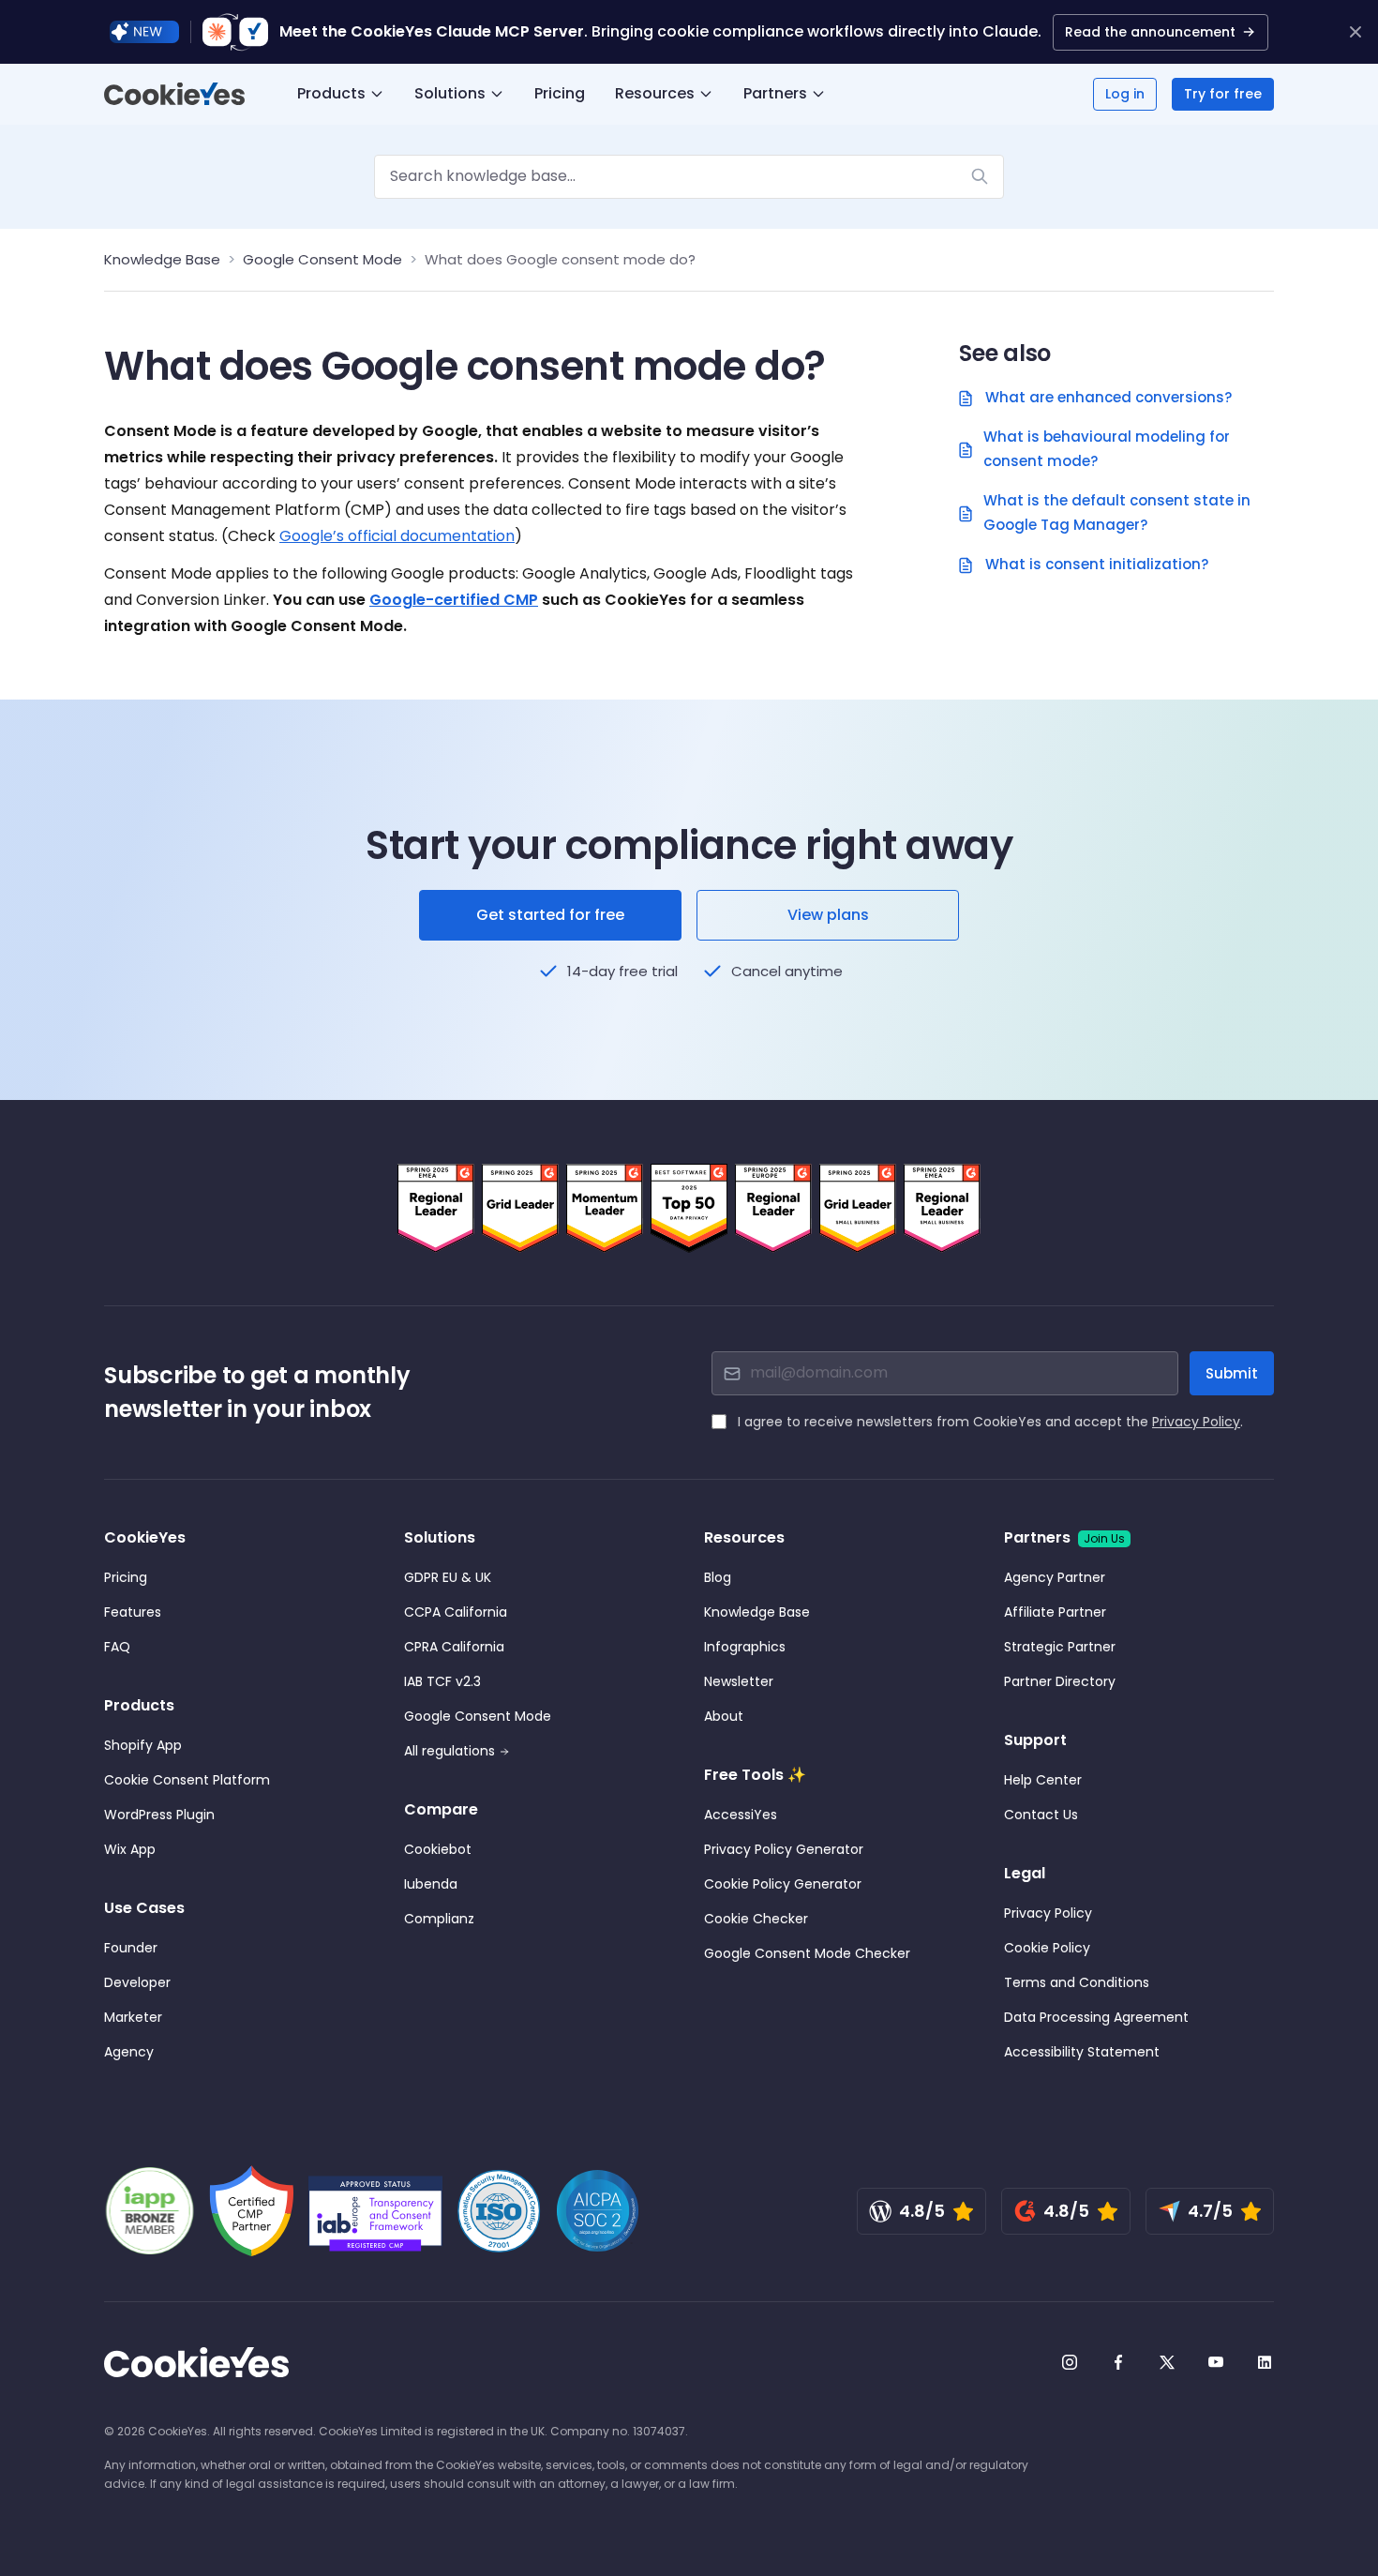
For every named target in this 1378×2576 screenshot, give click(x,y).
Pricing (560, 93)
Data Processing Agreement (1096, 2017)
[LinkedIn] (1265, 2362)
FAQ (117, 1647)
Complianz (439, 1919)
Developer (137, 1982)
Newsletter (739, 1681)
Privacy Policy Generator (784, 1849)
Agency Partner (1055, 1577)
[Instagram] (1070, 2362)
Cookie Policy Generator (783, 1884)
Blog (718, 1577)
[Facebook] (1118, 2362)
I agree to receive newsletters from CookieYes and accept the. (990, 1422)
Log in (1125, 94)
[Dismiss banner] (1356, 32)
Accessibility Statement (1082, 2052)
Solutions (450, 93)
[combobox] (689, 177)
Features (133, 1612)
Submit (1232, 1373)
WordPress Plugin (159, 1815)
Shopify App (143, 1745)
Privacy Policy (1196, 1422)
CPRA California (454, 1647)
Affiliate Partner (1055, 1612)
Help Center (1043, 1780)
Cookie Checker (756, 1919)
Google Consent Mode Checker (807, 1953)
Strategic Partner (1060, 1647)
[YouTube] (1216, 2362)
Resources (655, 93)
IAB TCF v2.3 (442, 1681)
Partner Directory (1060, 1681)
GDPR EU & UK (448, 1577)
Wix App (130, 1849)
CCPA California (456, 1612)
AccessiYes (741, 1815)
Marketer (133, 2017)
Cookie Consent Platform (187, 1780)
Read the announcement (1150, 32)
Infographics (745, 1647)
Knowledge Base (162, 259)
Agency (129, 2052)
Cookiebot (438, 1849)
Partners (775, 93)
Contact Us (1041, 1815)
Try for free (1223, 94)
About (724, 1716)
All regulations (449, 1751)
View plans (828, 915)
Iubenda (431, 1884)
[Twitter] (1167, 2362)
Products (331, 93)
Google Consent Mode (322, 259)
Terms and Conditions (1077, 1982)
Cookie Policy (1047, 1948)
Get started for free (550, 915)
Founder (131, 1948)
